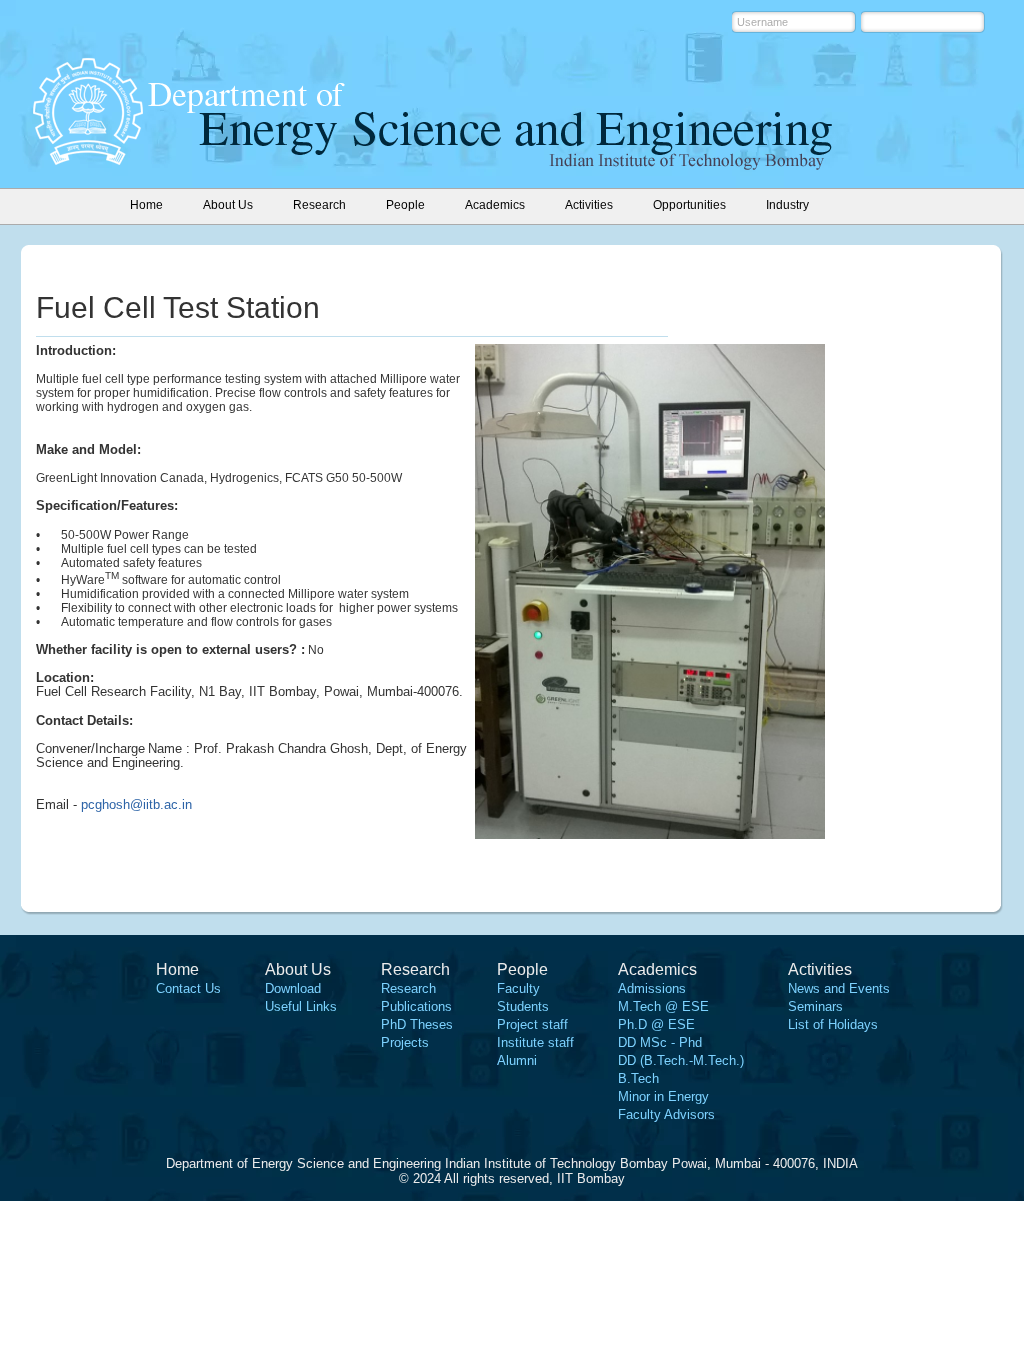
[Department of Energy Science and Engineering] (88, 159)
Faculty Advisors (666, 1114)
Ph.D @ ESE (656, 1024)
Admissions (652, 988)
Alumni (517, 1060)
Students (523, 1006)
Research (408, 988)
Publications (416, 1006)
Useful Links (301, 1006)
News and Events (839, 988)
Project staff (532, 1024)
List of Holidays (833, 1024)
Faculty (518, 988)
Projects (405, 1042)
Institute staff (535, 1042)
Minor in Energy (663, 1096)
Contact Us (188, 988)
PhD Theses (417, 1024)
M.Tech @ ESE (663, 1006)
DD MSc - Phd (660, 1042)
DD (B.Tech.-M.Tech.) (681, 1060)
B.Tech (638, 1078)
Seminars (815, 1006)
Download (293, 988)
